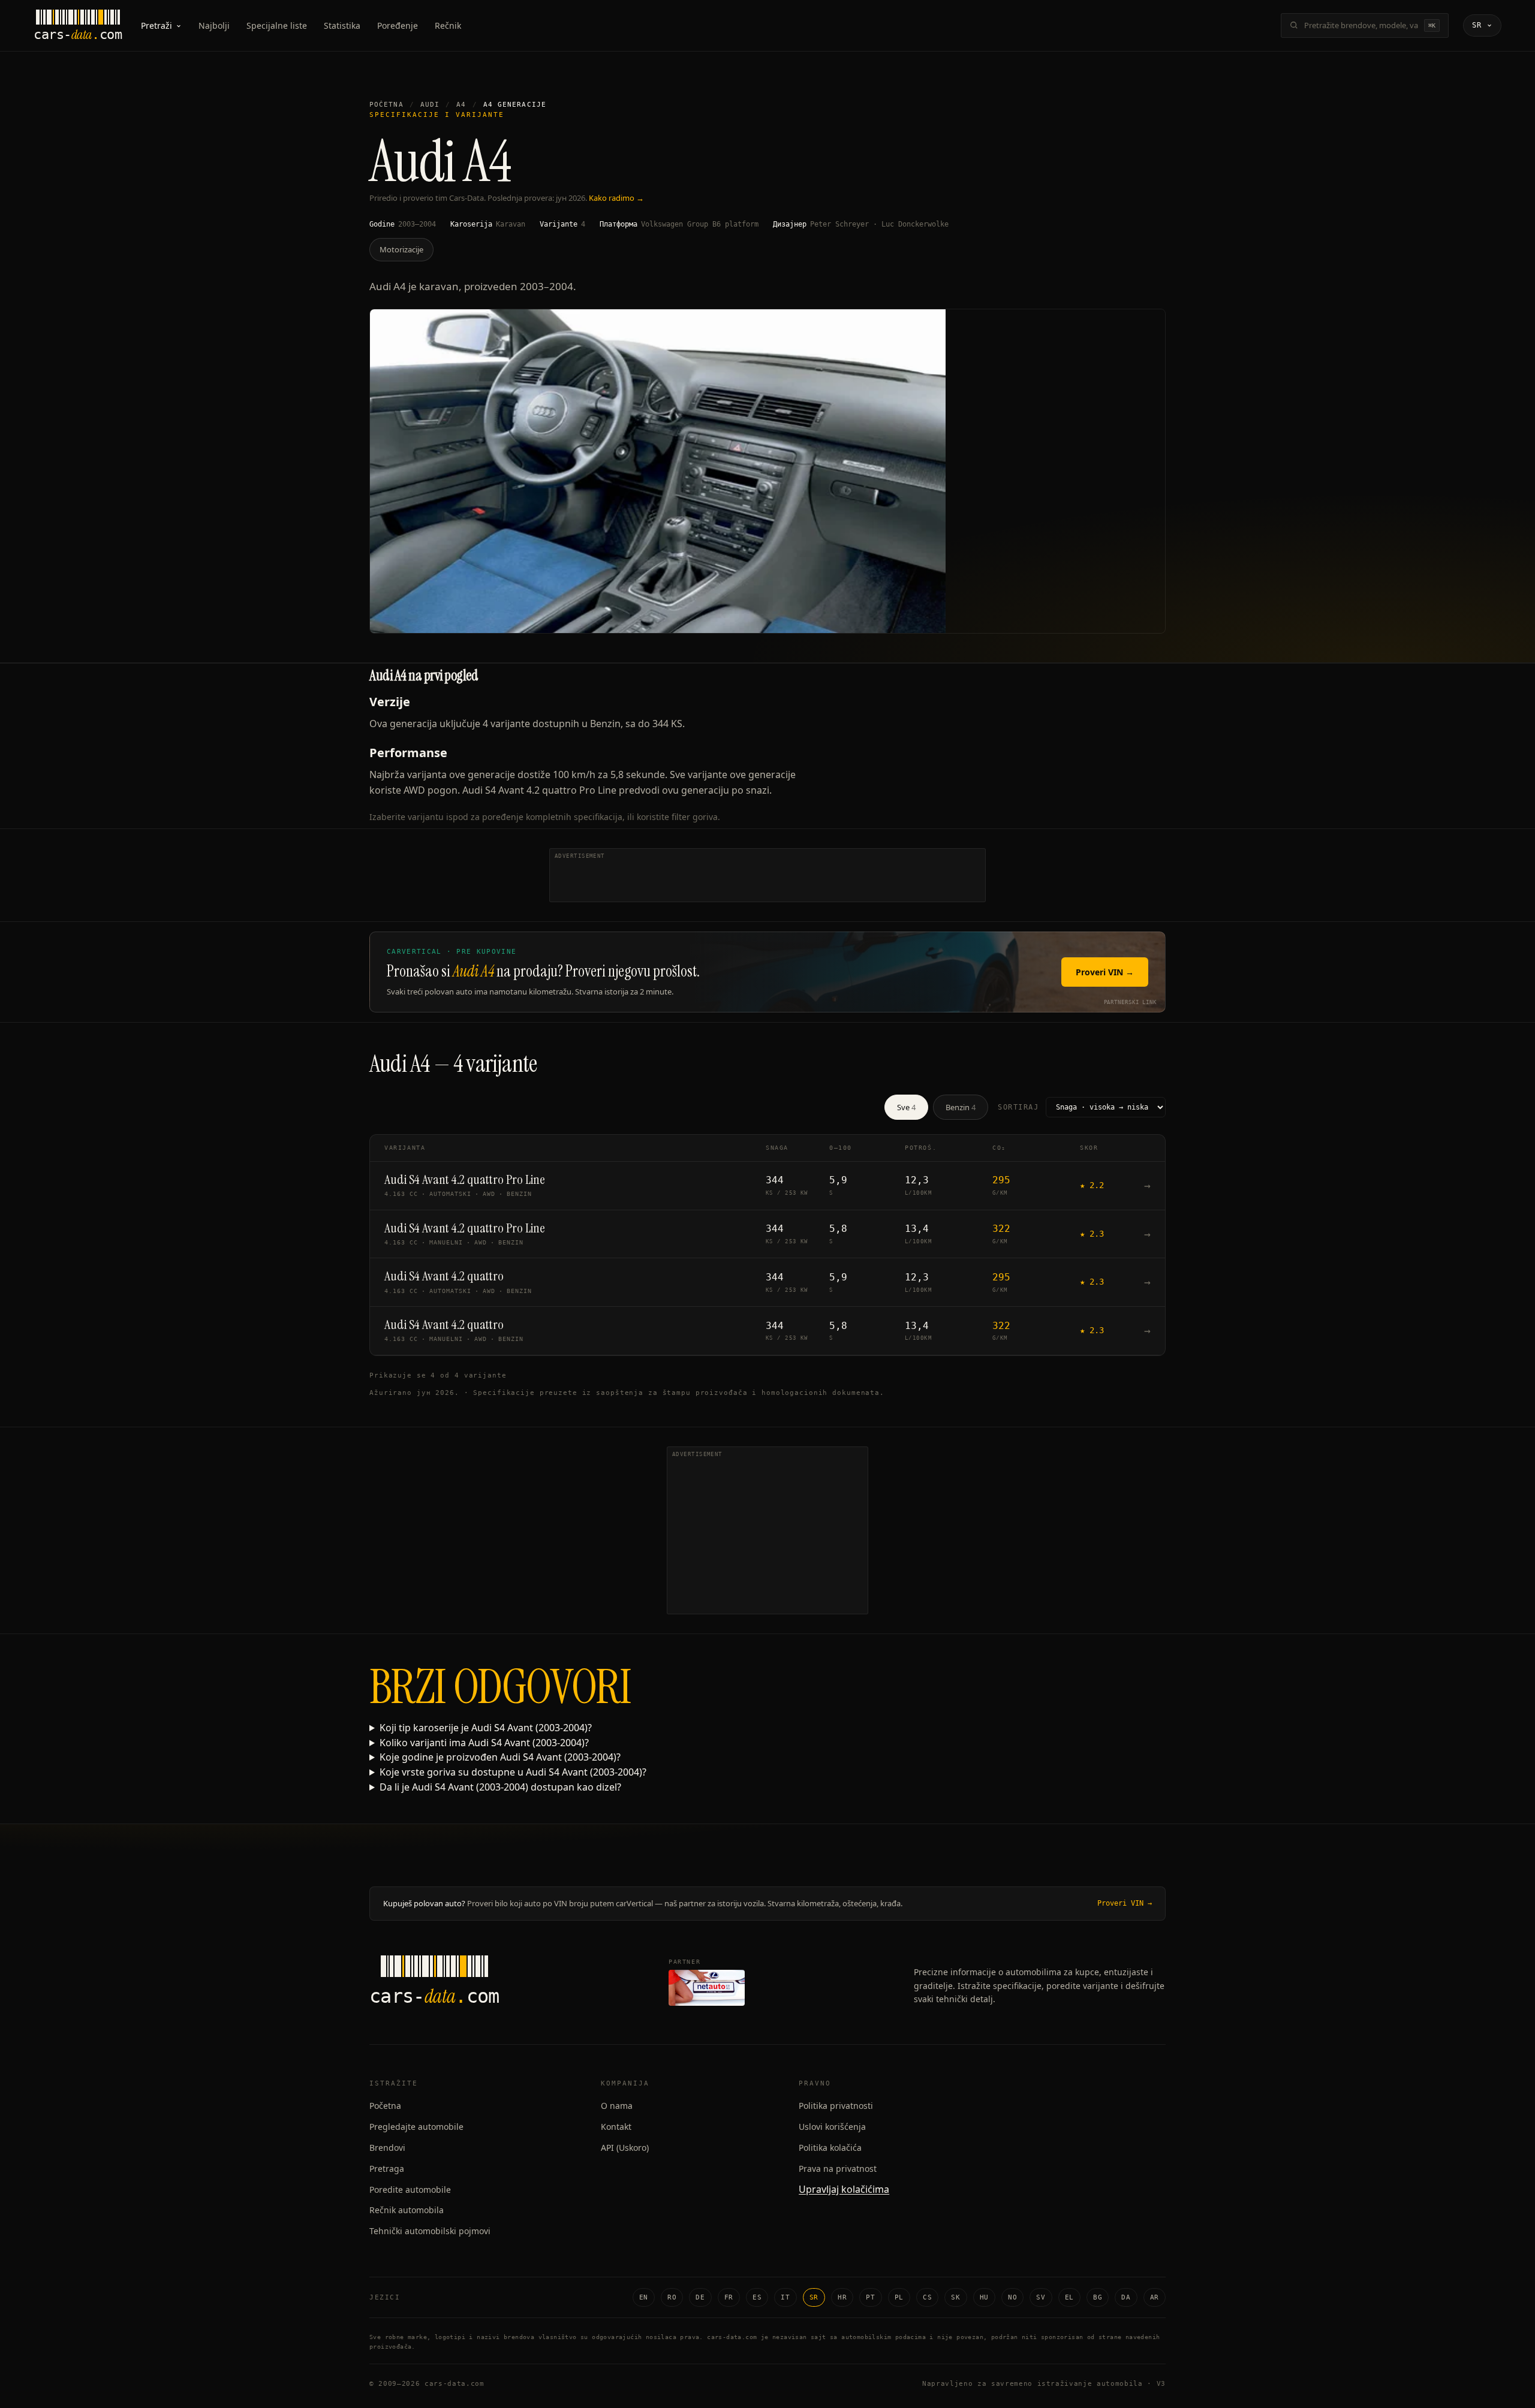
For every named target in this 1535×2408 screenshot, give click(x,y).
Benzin (961, 1107)
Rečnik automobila (407, 2210)
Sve (906, 1107)
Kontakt (616, 2127)
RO (672, 2297)
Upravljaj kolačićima (844, 2189)
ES (757, 2297)
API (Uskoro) (625, 2148)
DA (1126, 2297)
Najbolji (214, 25)
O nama (617, 2106)
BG (1098, 2297)
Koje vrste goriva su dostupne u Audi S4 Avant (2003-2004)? (513, 1772)
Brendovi (387, 2148)
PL (899, 2297)
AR (1155, 2297)
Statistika (342, 25)
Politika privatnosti (836, 2106)
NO (1012, 2297)
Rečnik (448, 25)
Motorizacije (401, 249)
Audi (430, 105)
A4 (461, 105)
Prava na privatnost (838, 2169)
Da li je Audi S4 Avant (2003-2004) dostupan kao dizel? (500, 1787)
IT (785, 2297)
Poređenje (398, 25)
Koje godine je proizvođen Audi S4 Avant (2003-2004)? (500, 1757)
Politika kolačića (830, 2148)
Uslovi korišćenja (832, 2127)
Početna (386, 105)
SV (1041, 2297)
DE (700, 2297)
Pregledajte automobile (416, 2127)
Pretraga (387, 2169)
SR (814, 2297)
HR (842, 2297)
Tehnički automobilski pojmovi (430, 2231)
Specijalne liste (277, 25)
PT (870, 2297)
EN (644, 2297)
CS (927, 2297)
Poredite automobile (410, 2189)
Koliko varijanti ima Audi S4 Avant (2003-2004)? (484, 1743)
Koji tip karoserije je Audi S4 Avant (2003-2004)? (486, 1728)
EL (1069, 2297)
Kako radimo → (616, 198)
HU (984, 2297)
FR (729, 2297)
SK (955, 2297)
